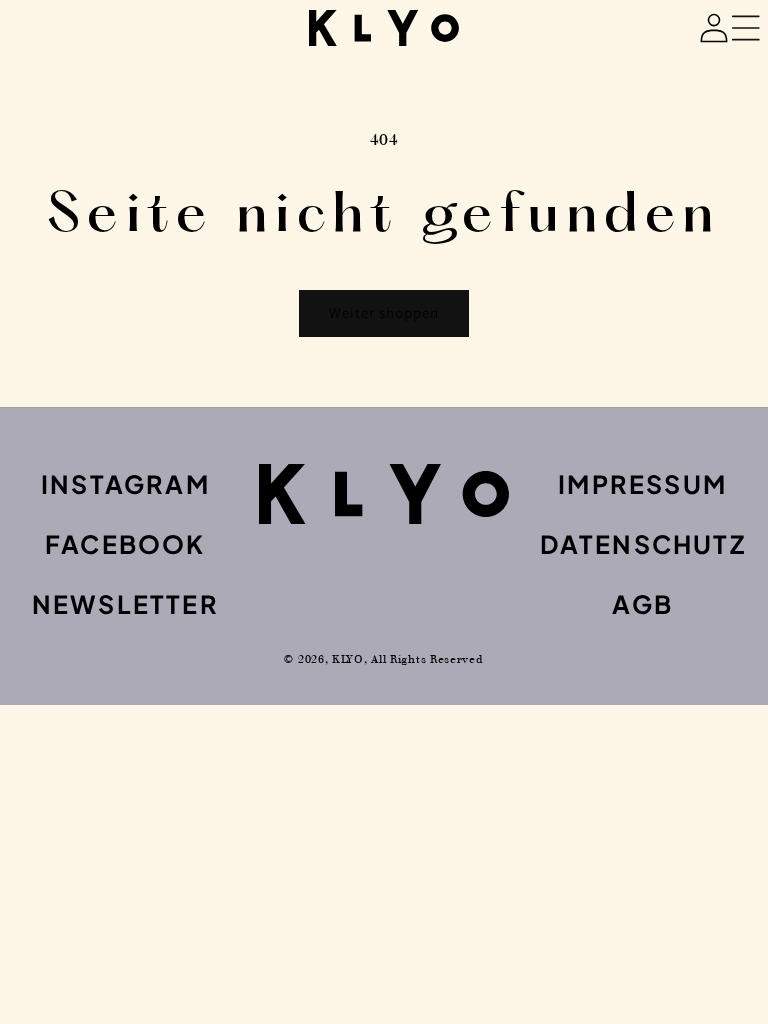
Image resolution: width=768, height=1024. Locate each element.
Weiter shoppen (384, 312)
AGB (642, 604)
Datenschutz (643, 544)
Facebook (125, 544)
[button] (670, 28)
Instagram (125, 484)
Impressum (642, 484)
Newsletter (125, 604)
